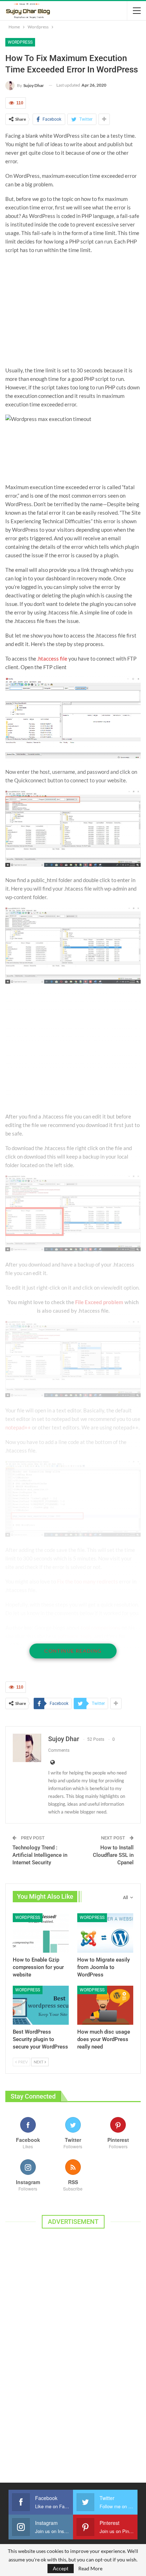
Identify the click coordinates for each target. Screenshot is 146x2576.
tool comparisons (101, 1628)
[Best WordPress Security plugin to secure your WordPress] (41, 2005)
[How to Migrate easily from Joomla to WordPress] (105, 1933)
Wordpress (20, 42)
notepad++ (18, 1427)
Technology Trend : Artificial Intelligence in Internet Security (40, 1855)
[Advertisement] (73, 310)
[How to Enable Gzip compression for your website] (41, 1933)
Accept (61, 2568)
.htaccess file (52, 658)
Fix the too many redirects (88, 1581)
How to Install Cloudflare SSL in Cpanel (113, 1855)
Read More (90, 2569)
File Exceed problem (99, 1302)
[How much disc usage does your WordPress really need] (105, 2005)
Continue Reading (73, 1651)
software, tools (75, 1636)
